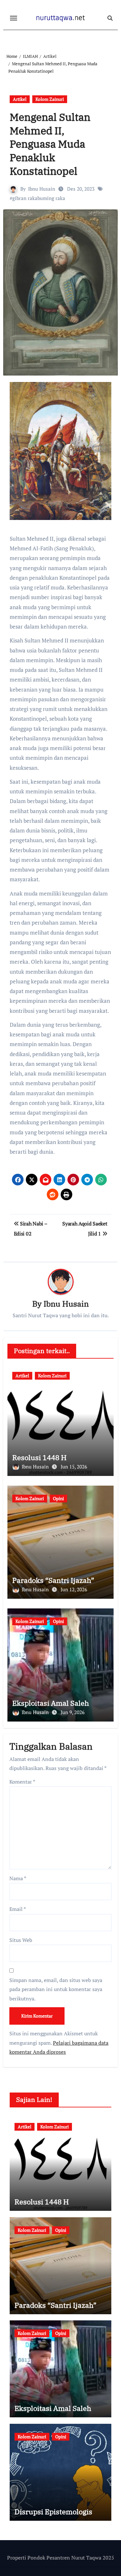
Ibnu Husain (42, 189)
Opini (58, 1498)
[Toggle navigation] (14, 18)
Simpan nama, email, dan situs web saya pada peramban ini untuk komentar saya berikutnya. (56, 1989)
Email (18, 1909)
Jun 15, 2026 (74, 1467)
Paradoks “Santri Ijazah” (53, 1580)
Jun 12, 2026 (74, 1589)
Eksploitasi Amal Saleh (51, 1703)
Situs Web (21, 1940)
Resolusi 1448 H (39, 1457)
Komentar (22, 1782)
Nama (18, 1878)
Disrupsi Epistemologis (53, 2512)
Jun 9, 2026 (73, 1712)
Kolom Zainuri (50, 99)
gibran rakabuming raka (39, 198)
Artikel (20, 99)
